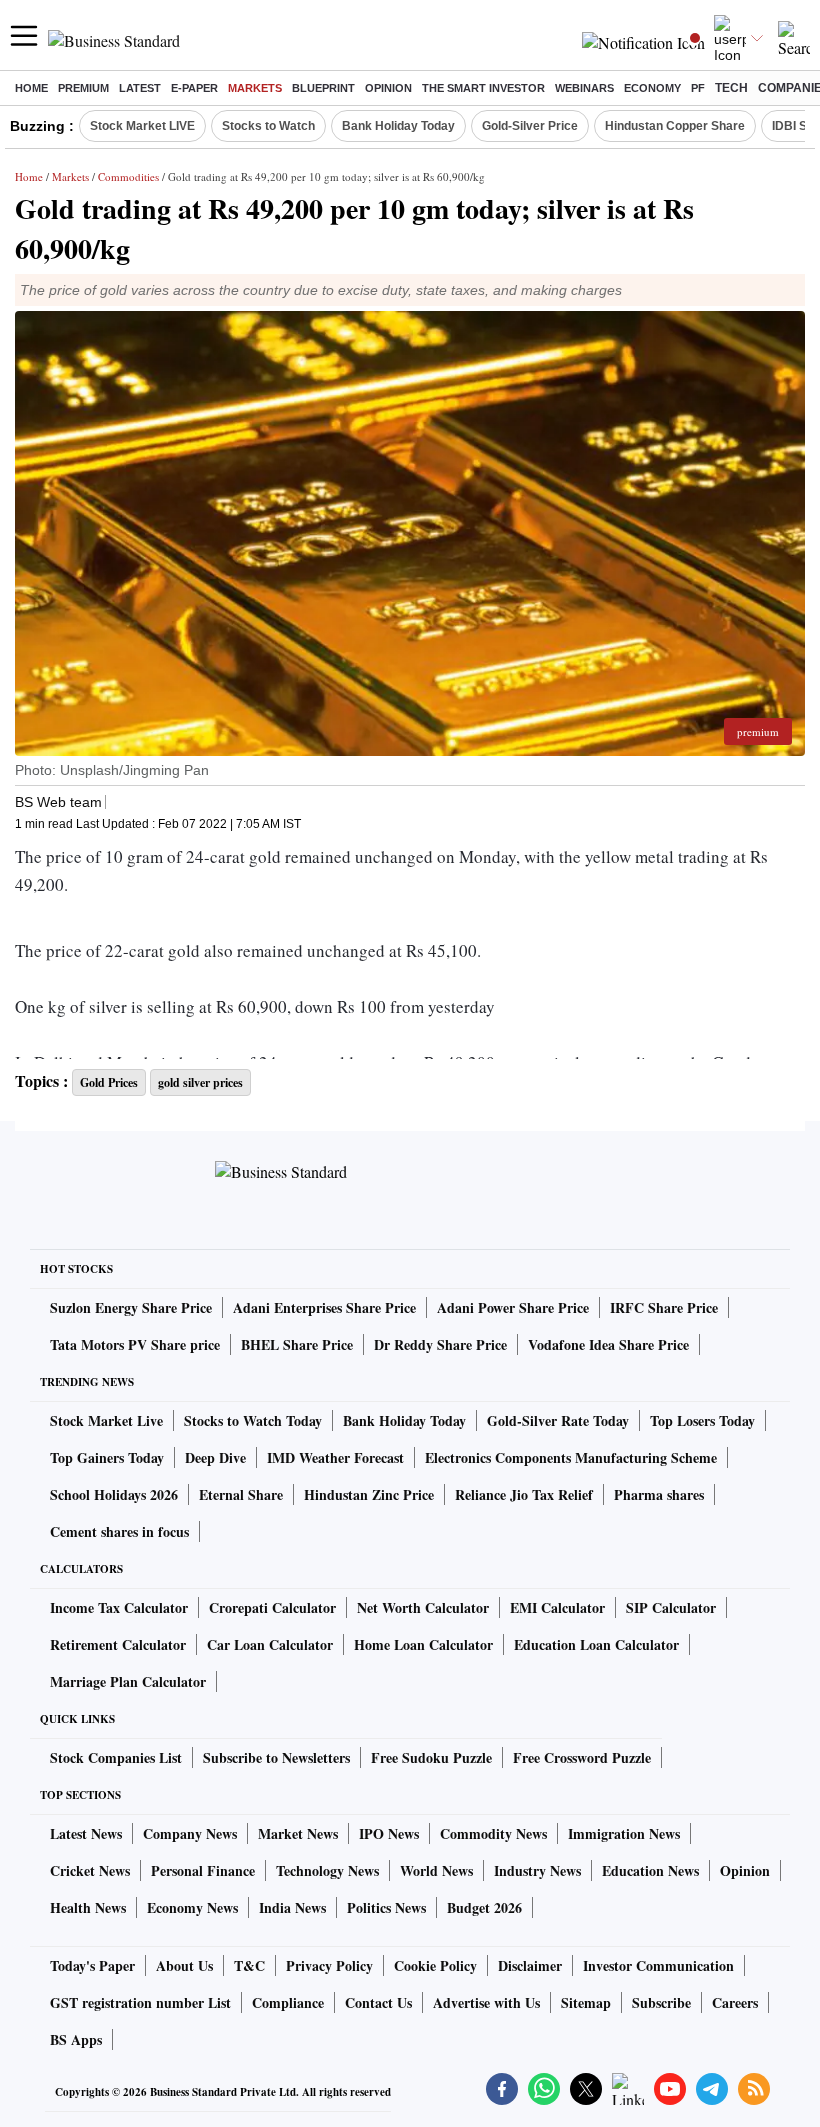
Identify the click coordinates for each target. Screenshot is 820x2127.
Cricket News (90, 1870)
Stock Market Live (106, 1420)
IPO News (389, 1833)
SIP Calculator (671, 1607)
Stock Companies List (116, 1757)
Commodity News (493, 1833)
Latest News (86, 1833)
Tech (731, 88)
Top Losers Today (702, 1420)
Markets (255, 88)
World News (436, 1870)
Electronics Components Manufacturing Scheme (571, 1457)
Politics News (386, 1907)
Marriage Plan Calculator (128, 1681)
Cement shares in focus (119, 1531)
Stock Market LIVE (142, 126)
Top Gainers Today (107, 1457)
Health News (88, 1907)
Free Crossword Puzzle (582, 1757)
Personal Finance (203, 1870)
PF (698, 88)
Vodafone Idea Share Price (608, 1344)
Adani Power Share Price (513, 1307)
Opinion (388, 88)
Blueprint (323, 88)
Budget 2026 (484, 1907)
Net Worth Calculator (423, 1607)
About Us (184, 1965)
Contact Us (378, 2002)
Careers (735, 2002)
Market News (298, 1833)
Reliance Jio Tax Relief (524, 1494)
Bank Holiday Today (398, 126)
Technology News (327, 1870)
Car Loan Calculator (270, 1644)
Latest (140, 88)
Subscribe (661, 2002)
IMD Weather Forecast (335, 1457)
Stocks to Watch (268, 126)
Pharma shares (659, 1494)
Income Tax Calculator (119, 1607)
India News (292, 1907)
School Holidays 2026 (114, 1494)
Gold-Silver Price (530, 126)
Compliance (288, 2002)
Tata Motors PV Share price (135, 1344)
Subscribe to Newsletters (276, 1757)
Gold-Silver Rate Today (558, 1420)
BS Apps (76, 2039)
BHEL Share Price (297, 1344)
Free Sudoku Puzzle (431, 1757)
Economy (652, 88)
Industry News (537, 1870)
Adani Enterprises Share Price (324, 1307)
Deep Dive (215, 1457)
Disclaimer (530, 1965)
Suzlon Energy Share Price (131, 1307)
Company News (190, 1833)
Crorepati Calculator (272, 1607)
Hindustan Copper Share (675, 126)
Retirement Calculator (118, 1644)
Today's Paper (92, 1965)
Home (31, 88)
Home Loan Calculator (423, 1644)
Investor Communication (658, 1965)
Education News (650, 1870)
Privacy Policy (329, 1965)
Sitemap (586, 2002)
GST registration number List (140, 2002)
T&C (249, 1965)
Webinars (584, 88)
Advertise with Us (486, 2002)
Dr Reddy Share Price (440, 1344)
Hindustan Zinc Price (369, 1494)
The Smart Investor (483, 88)
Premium (83, 88)
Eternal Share (241, 1494)
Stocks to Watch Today (253, 1420)
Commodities (128, 176)
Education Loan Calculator (596, 1644)
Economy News (192, 1907)
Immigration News (624, 1833)
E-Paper (194, 88)
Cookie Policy (435, 1965)
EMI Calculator (557, 1607)
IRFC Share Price (664, 1307)
